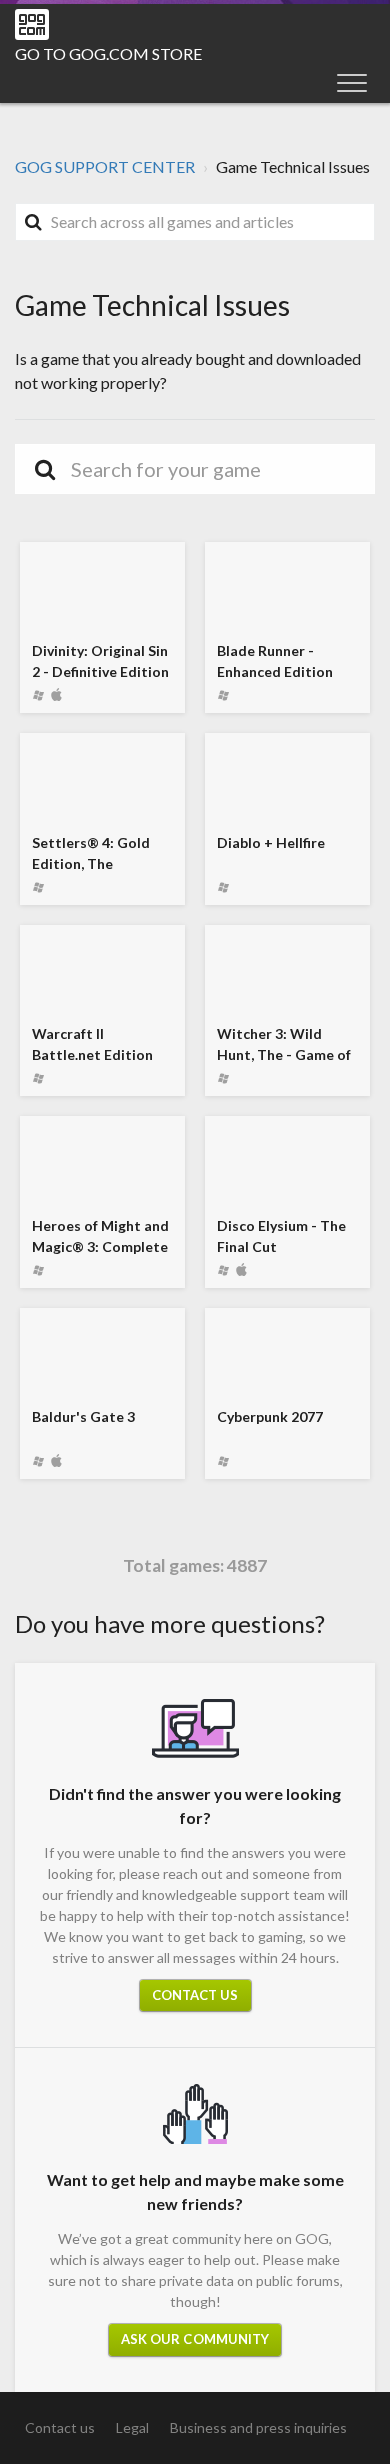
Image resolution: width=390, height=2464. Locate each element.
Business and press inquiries (258, 2427)
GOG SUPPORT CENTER (105, 166)
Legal (132, 2427)
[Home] (32, 24)
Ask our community (195, 2339)
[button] (352, 82)
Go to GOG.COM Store (108, 53)
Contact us (195, 1995)
